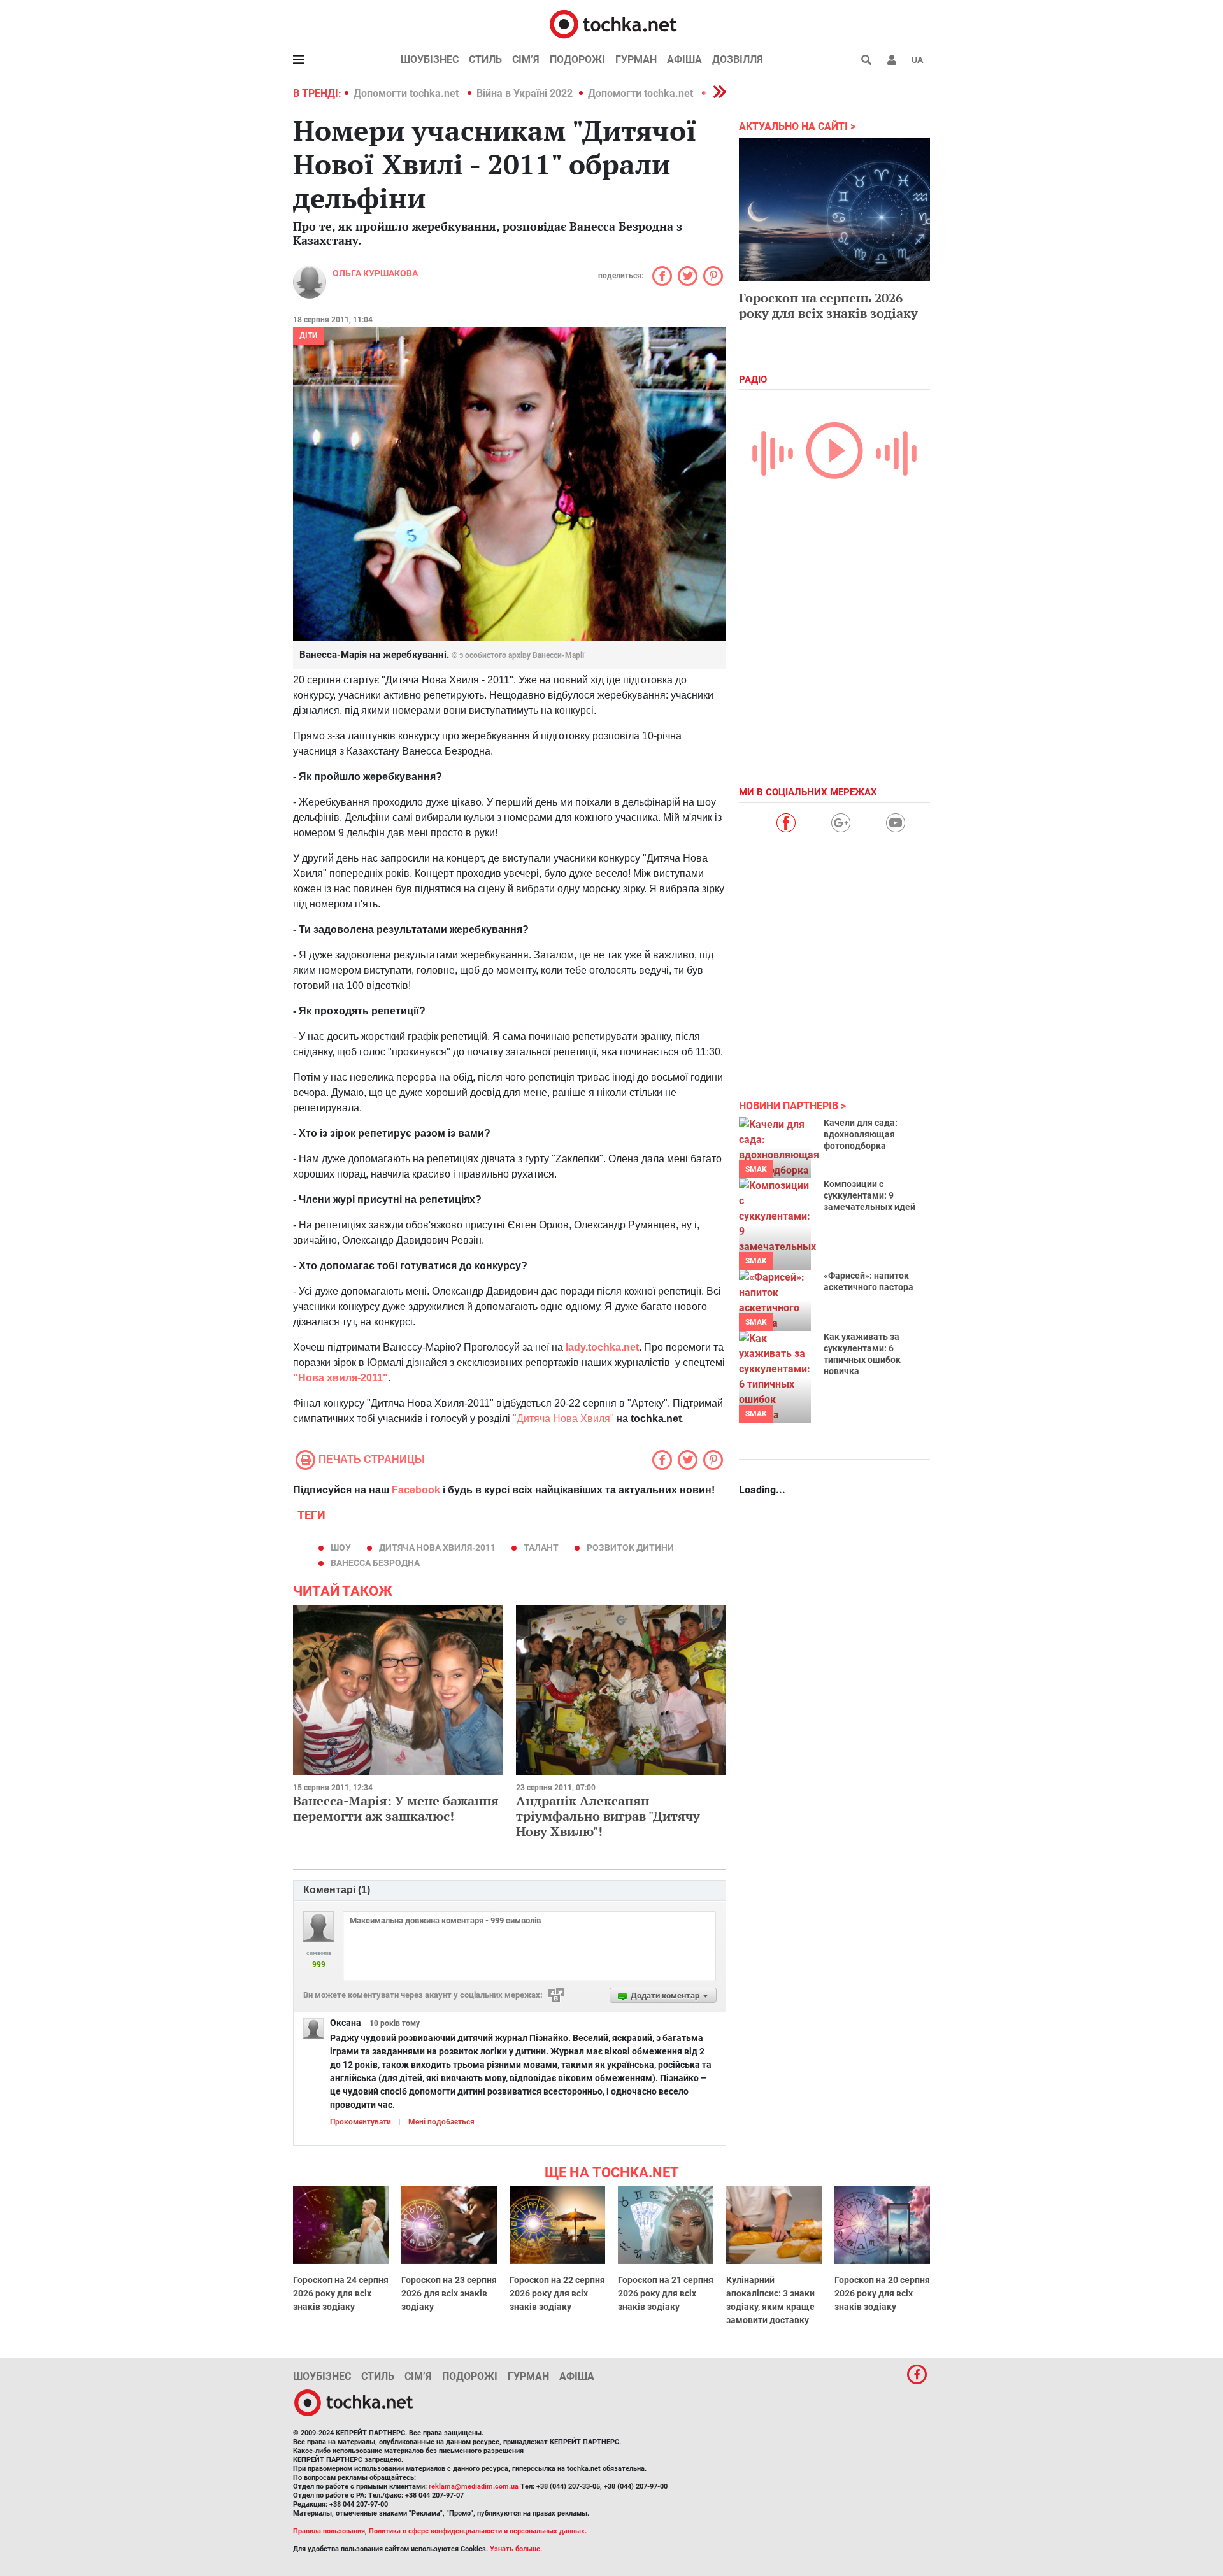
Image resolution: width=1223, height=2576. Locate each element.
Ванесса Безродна (375, 1563)
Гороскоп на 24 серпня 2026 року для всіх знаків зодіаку (341, 2293)
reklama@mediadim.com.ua (474, 2487)
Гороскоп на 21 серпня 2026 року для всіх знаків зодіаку (666, 2293)
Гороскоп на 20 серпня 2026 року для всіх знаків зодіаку (882, 2293)
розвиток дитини (630, 1548)
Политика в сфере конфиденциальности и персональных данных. (478, 2531)
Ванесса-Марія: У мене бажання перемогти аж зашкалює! (396, 1808)
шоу (341, 1548)
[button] (892, 60)
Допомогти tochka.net (407, 93)
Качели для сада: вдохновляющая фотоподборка (861, 1134)
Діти (308, 336)
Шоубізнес (430, 60)
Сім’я (526, 60)
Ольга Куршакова (375, 273)
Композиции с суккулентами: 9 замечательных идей (869, 1195)
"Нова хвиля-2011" (340, 1378)
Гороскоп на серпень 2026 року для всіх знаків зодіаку (828, 305)
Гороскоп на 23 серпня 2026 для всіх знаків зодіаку (449, 2293)
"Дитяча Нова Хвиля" (563, 1419)
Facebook (416, 1490)
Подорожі (577, 60)
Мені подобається (441, 2122)
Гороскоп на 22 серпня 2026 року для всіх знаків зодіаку (557, 2293)
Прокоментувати (361, 2122)
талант (541, 1548)
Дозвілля (738, 60)
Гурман (636, 60)
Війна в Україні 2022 (525, 93)
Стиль (485, 60)
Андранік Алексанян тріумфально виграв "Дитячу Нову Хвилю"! (608, 1816)
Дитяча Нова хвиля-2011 (437, 1548)
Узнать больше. (516, 2549)
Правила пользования (329, 2531)
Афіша (684, 60)
